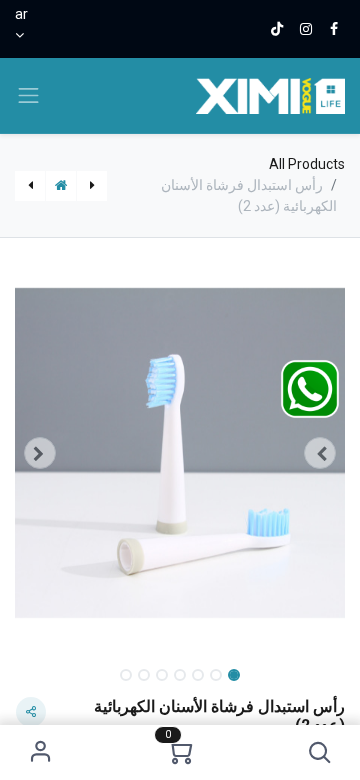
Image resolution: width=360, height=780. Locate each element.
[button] (319, 752)
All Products (307, 164)
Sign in (40, 752)
